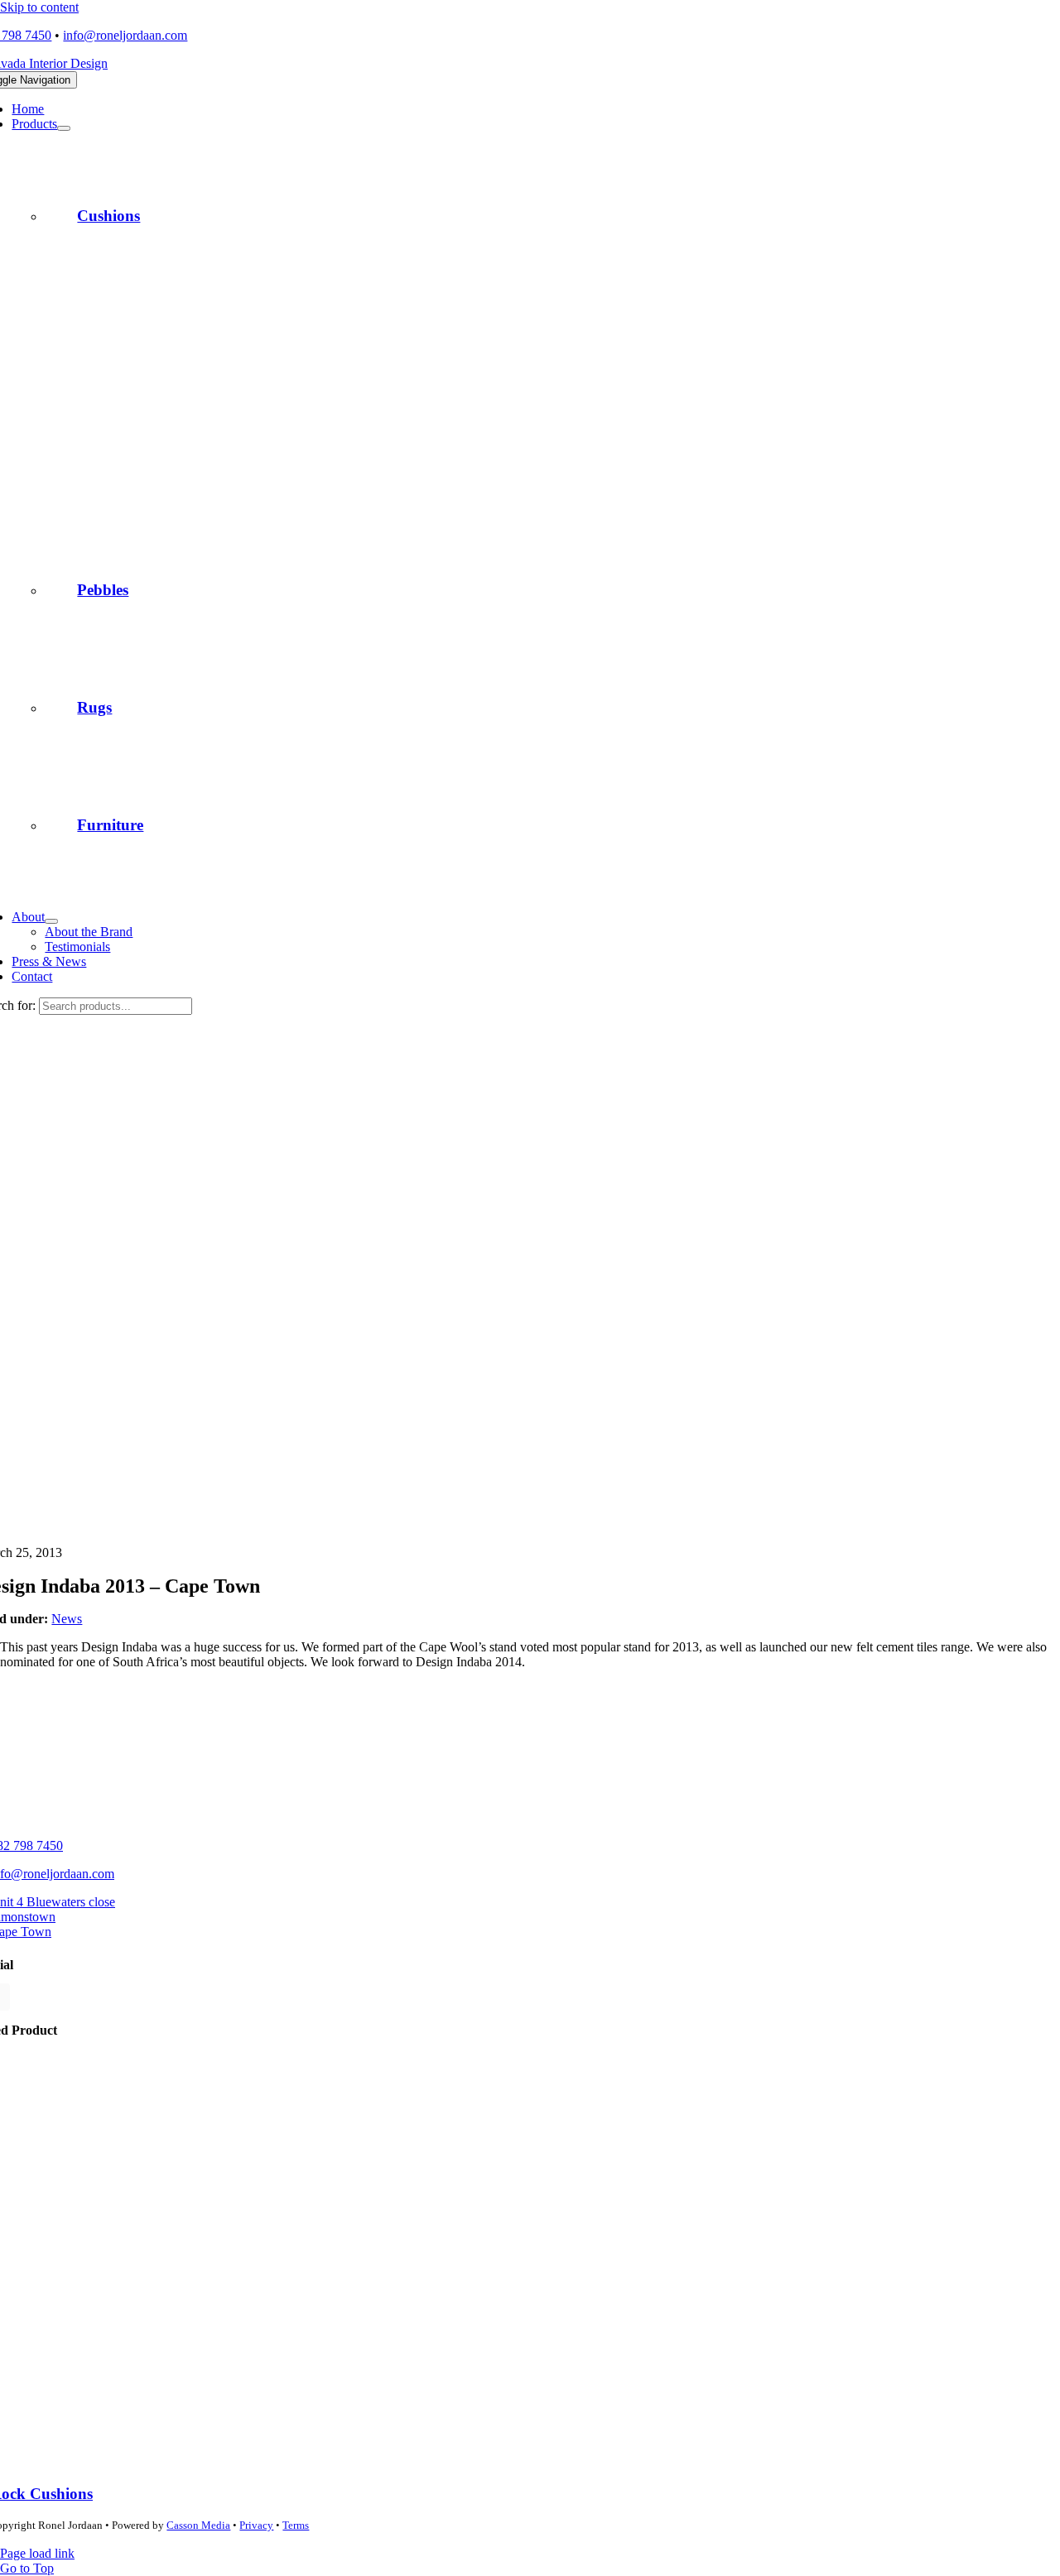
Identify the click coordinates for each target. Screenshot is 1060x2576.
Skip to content (39, 7)
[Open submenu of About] (51, 921)
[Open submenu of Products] (64, 128)
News (67, 1619)
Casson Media (198, 2525)
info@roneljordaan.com (125, 35)
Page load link (37, 2553)
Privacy (256, 2525)
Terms (296, 2525)
